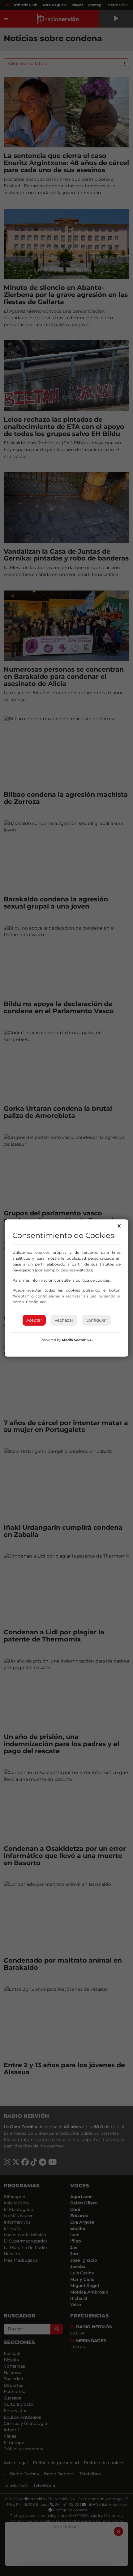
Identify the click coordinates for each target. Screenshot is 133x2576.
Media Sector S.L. (77, 1340)
